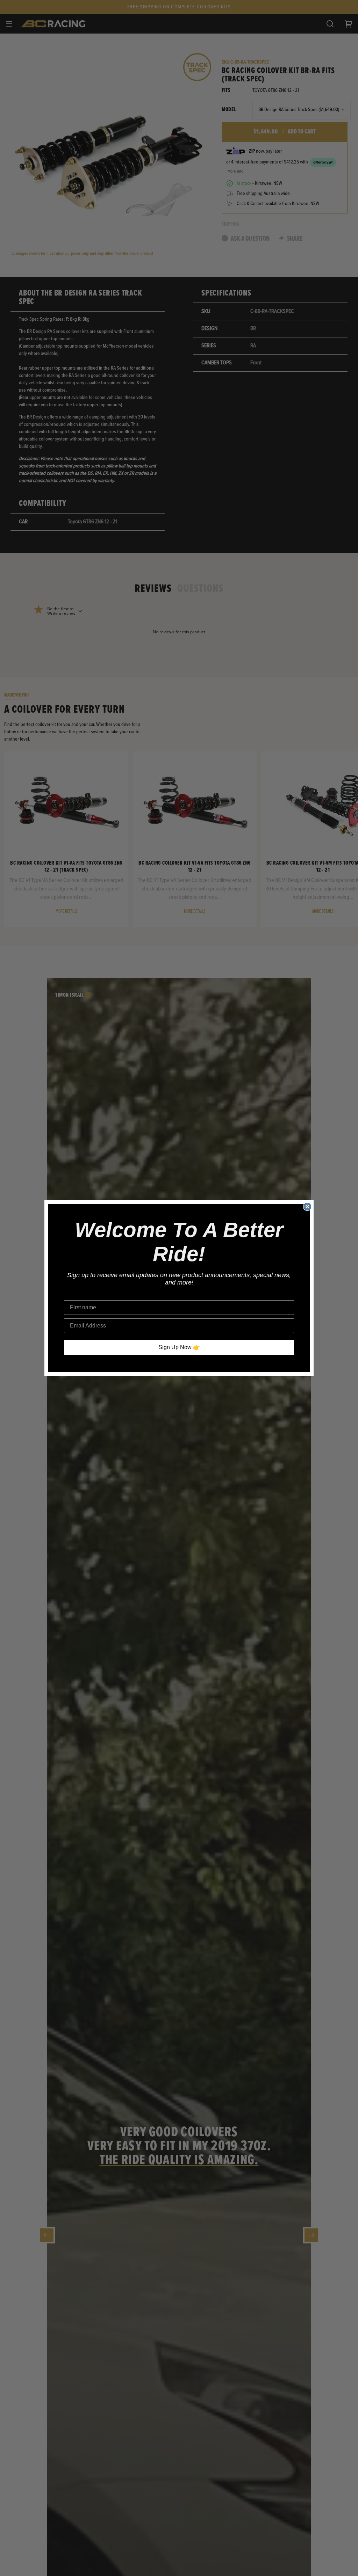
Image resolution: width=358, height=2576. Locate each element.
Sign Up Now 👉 (179, 1347)
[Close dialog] (307, 1207)
